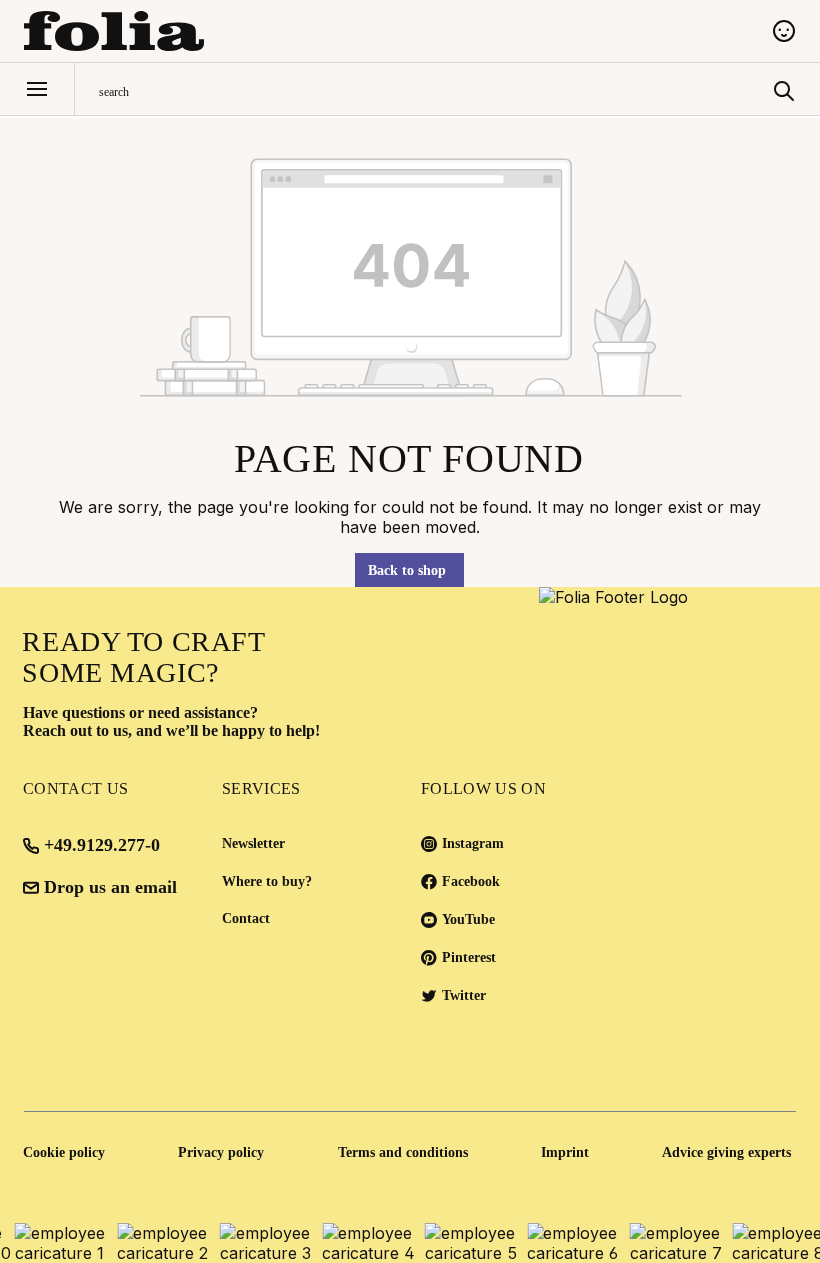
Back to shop (407, 570)
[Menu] (37, 89)
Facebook (471, 881)
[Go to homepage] (386, 31)
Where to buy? (267, 881)
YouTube (468, 919)
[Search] (784, 89)
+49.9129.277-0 (102, 845)
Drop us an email (110, 887)
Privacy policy (221, 1152)
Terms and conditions (403, 1152)
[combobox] (431, 89)
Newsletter (253, 843)
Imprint (565, 1152)
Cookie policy (64, 1152)
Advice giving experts (726, 1152)
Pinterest (469, 957)
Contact (246, 918)
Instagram (473, 843)
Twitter (464, 995)
